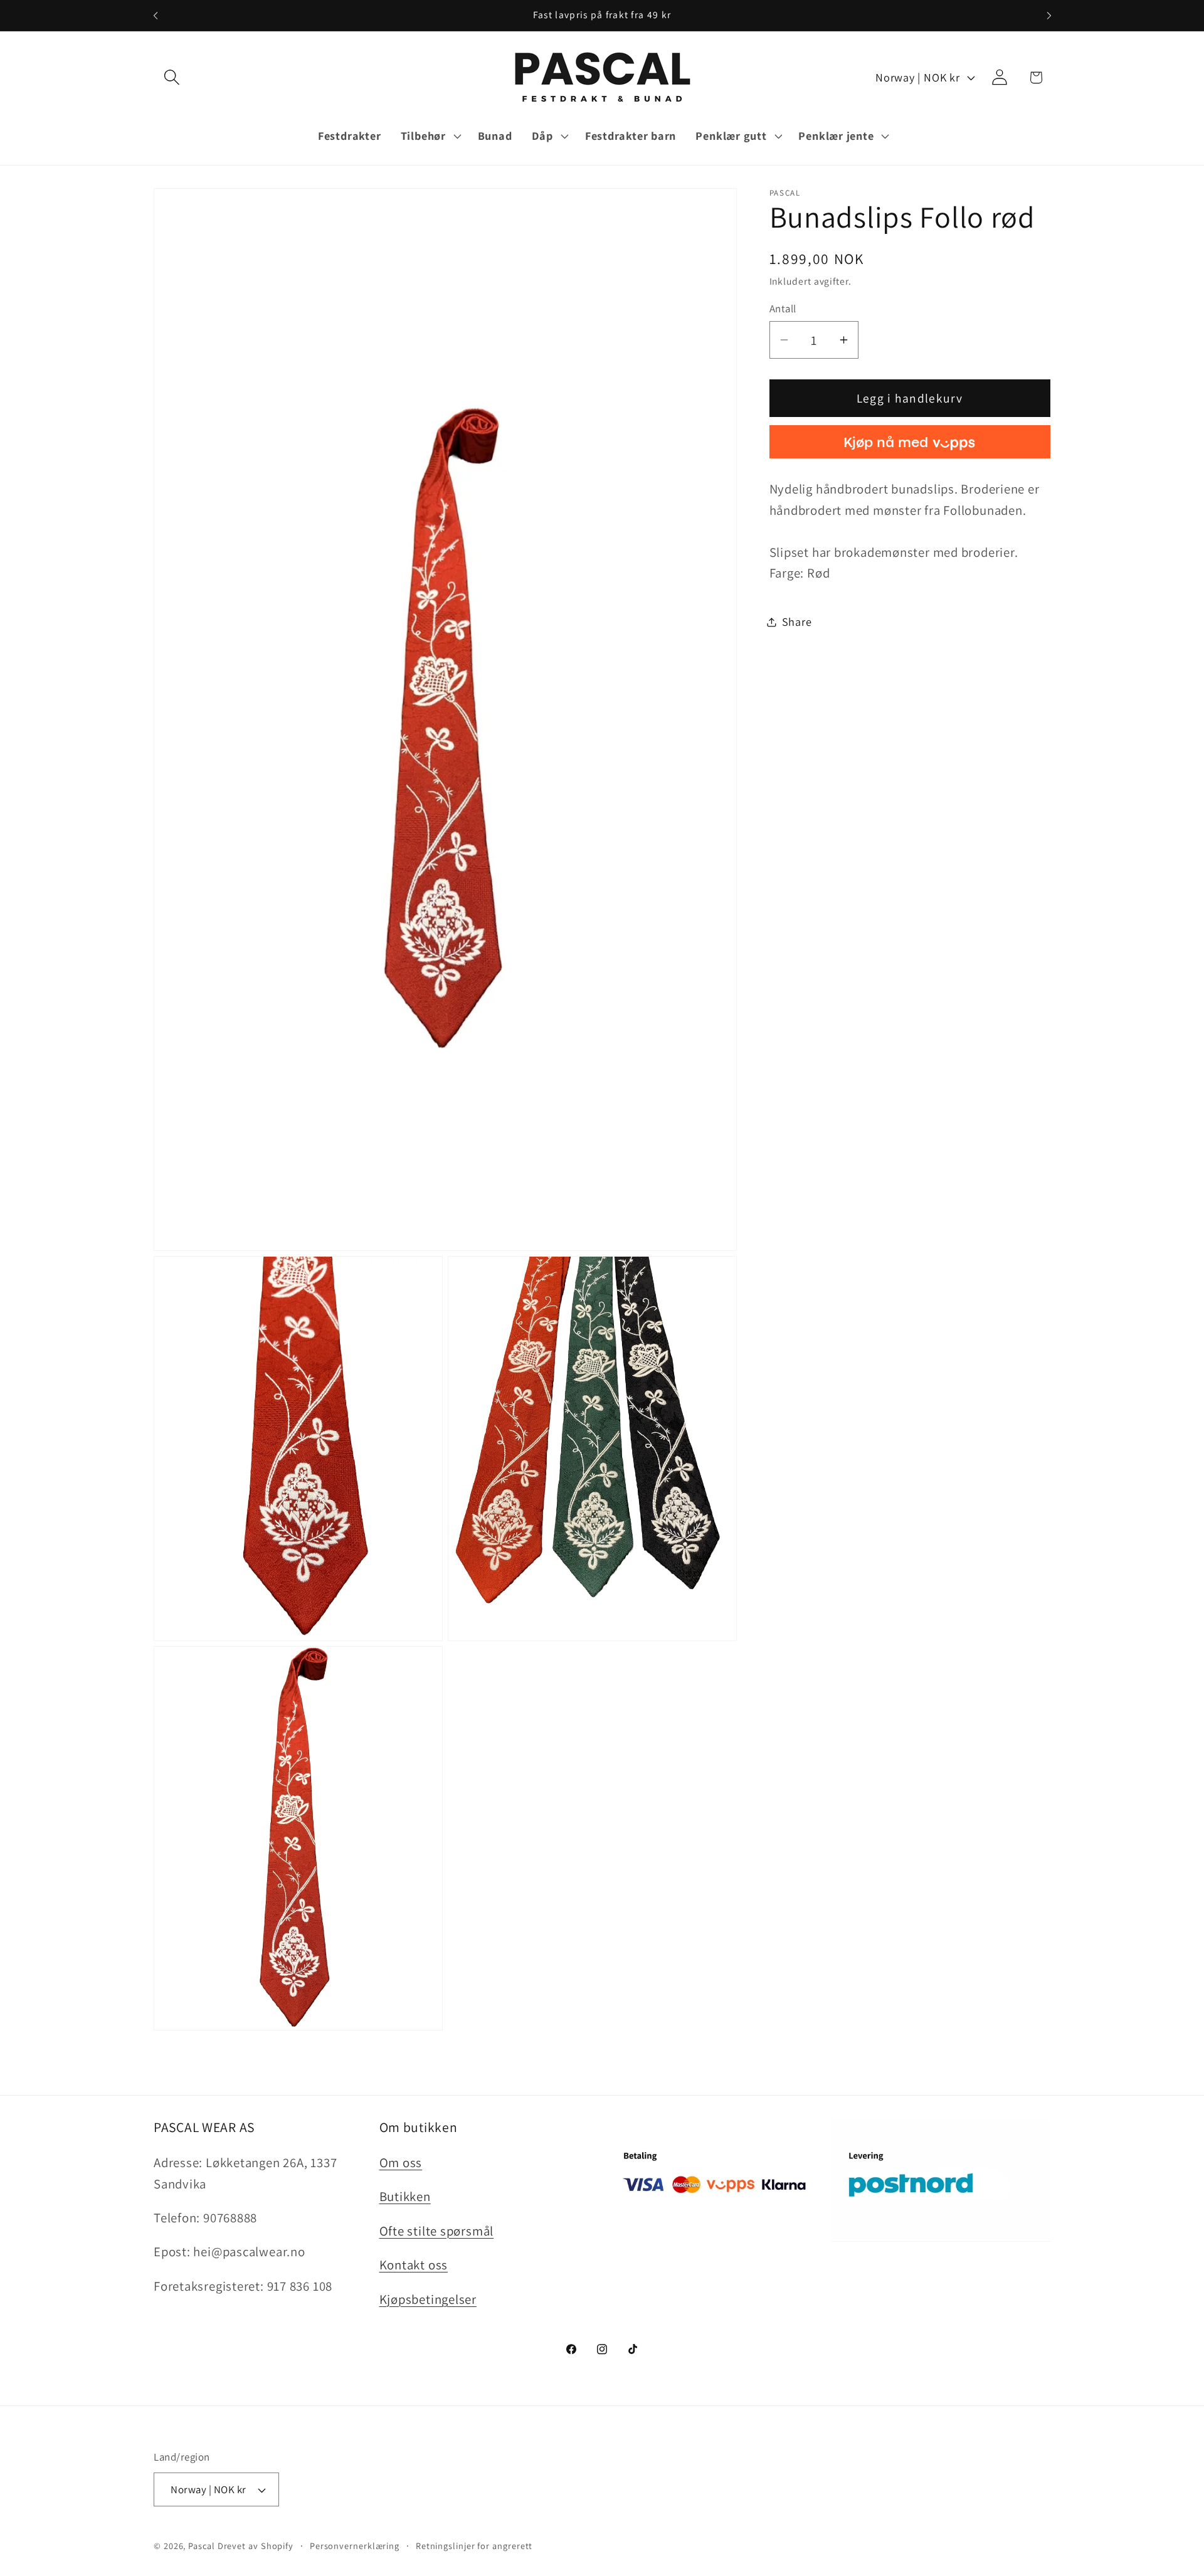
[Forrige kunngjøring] (156, 15)
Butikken (405, 2196)
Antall (783, 309)
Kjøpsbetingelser (428, 2299)
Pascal (203, 2546)
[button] (172, 77)
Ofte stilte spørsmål (437, 2231)
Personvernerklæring (355, 2546)
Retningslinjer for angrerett (474, 2546)
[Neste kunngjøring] (1049, 15)
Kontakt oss (414, 2265)
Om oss (401, 2162)
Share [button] (797, 621)
